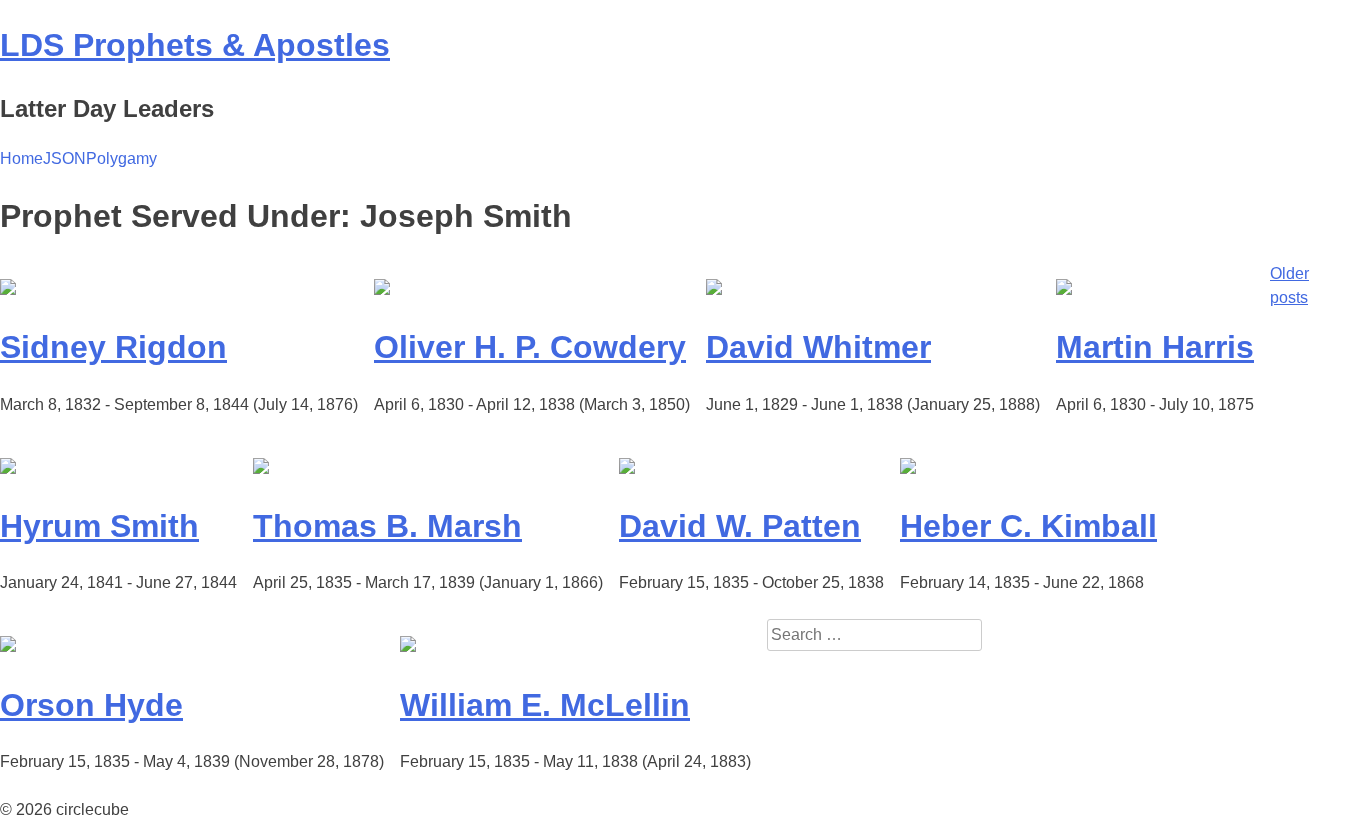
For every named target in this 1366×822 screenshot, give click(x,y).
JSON (64, 158)
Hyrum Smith (99, 526)
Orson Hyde (91, 705)
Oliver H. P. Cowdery (530, 347)
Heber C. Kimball (1028, 526)
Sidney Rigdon (113, 347)
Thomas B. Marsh (387, 526)
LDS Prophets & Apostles (195, 45)
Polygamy (121, 158)
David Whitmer (818, 347)
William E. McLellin (545, 705)
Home (21, 158)
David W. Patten (740, 526)
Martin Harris (1155, 347)
